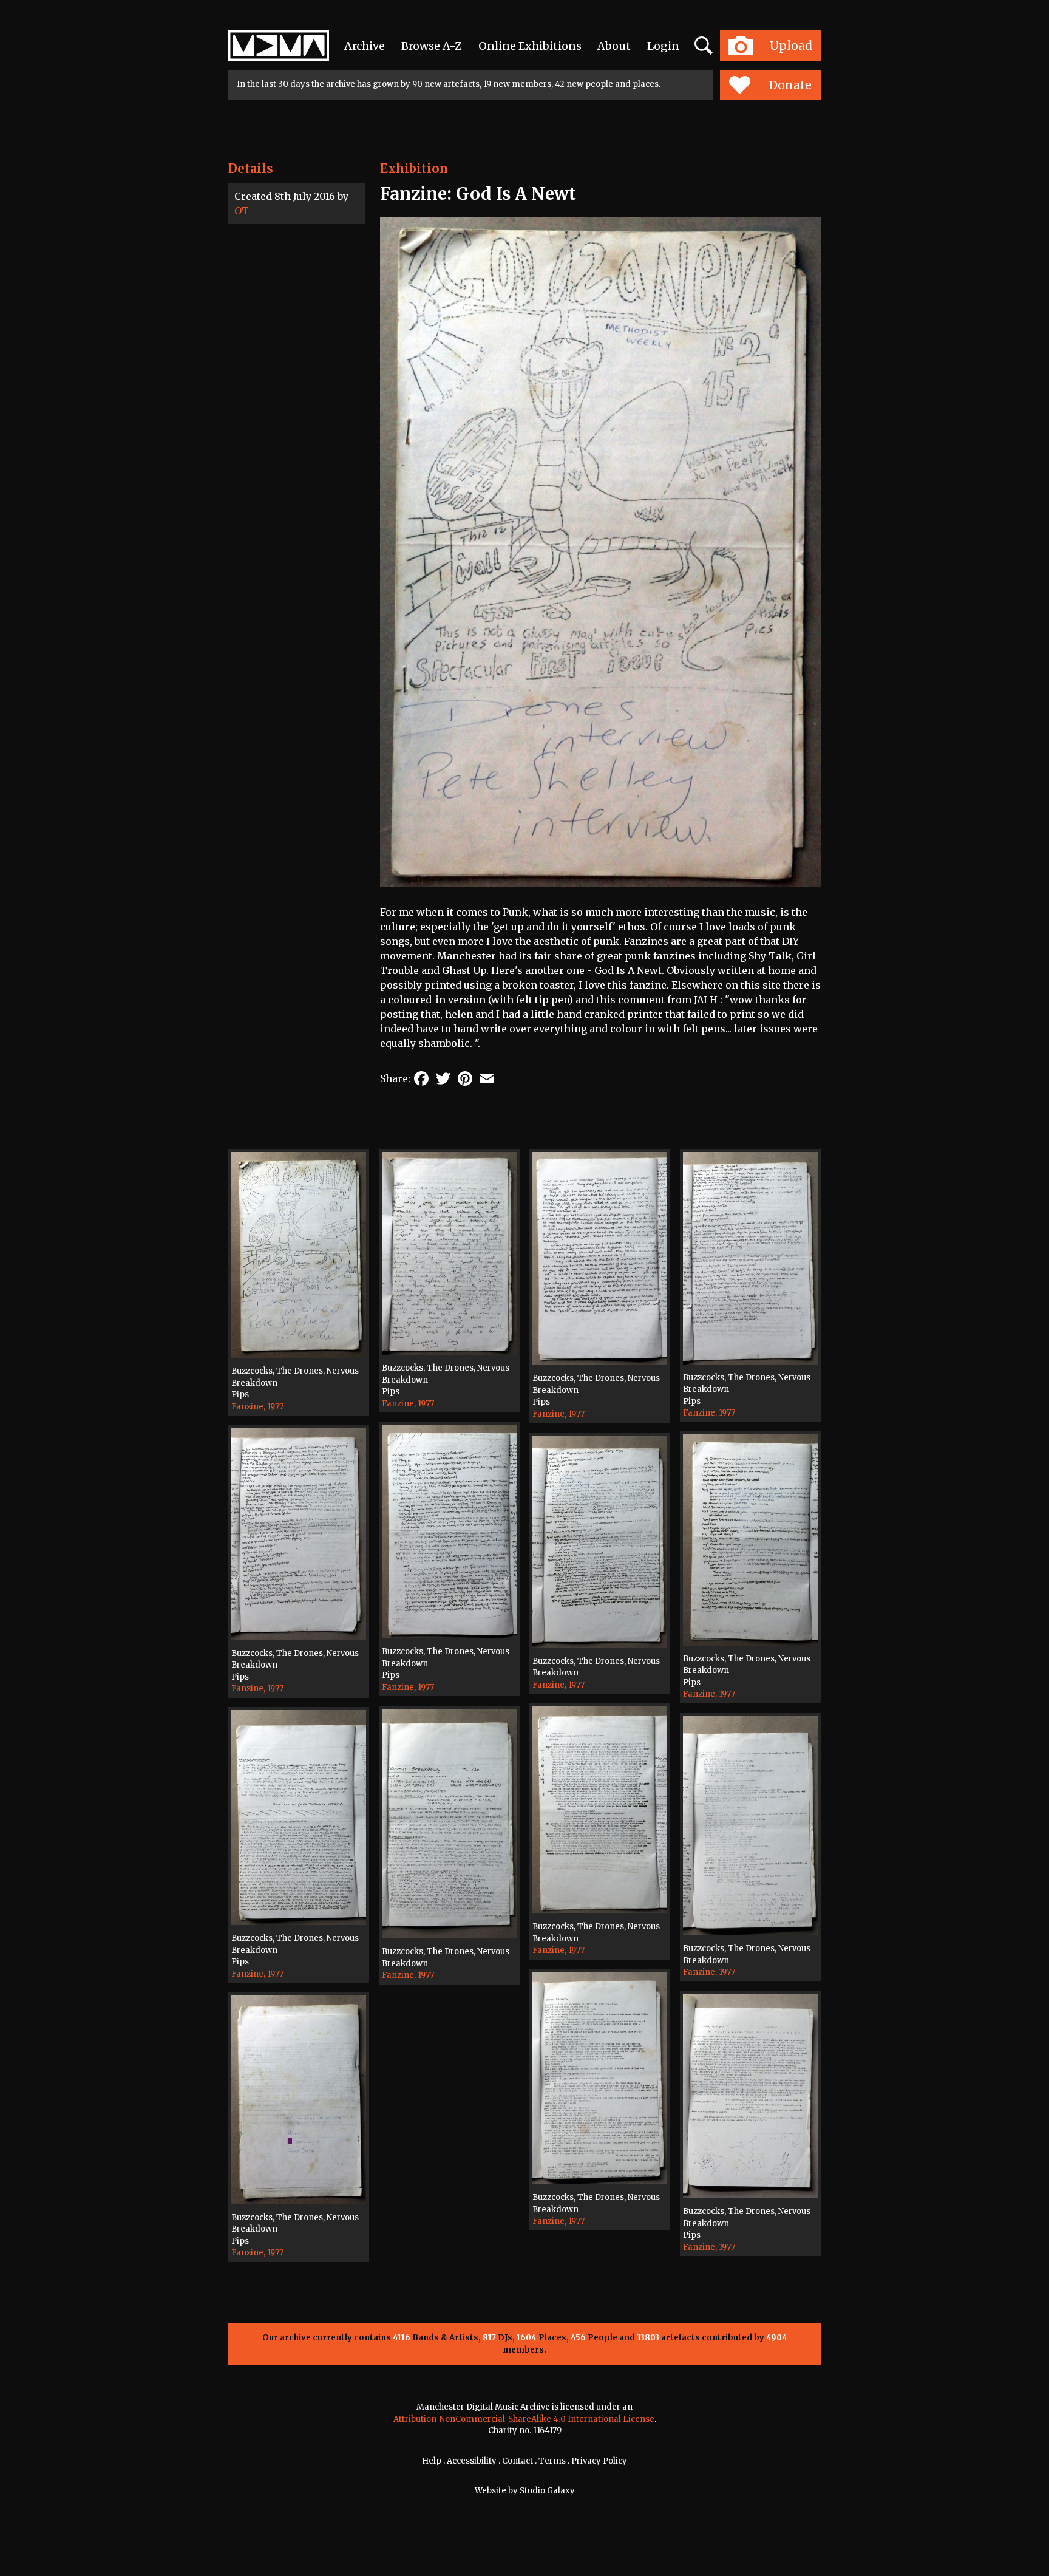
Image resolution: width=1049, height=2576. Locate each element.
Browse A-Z (432, 46)
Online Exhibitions (530, 46)
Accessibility (472, 2461)
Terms (552, 2461)
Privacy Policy (599, 2461)
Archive (365, 46)
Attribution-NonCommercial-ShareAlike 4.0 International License (524, 2419)
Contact (518, 2461)
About (614, 46)
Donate (790, 85)
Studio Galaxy (547, 2491)
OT (242, 211)
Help (432, 2461)
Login (663, 46)
